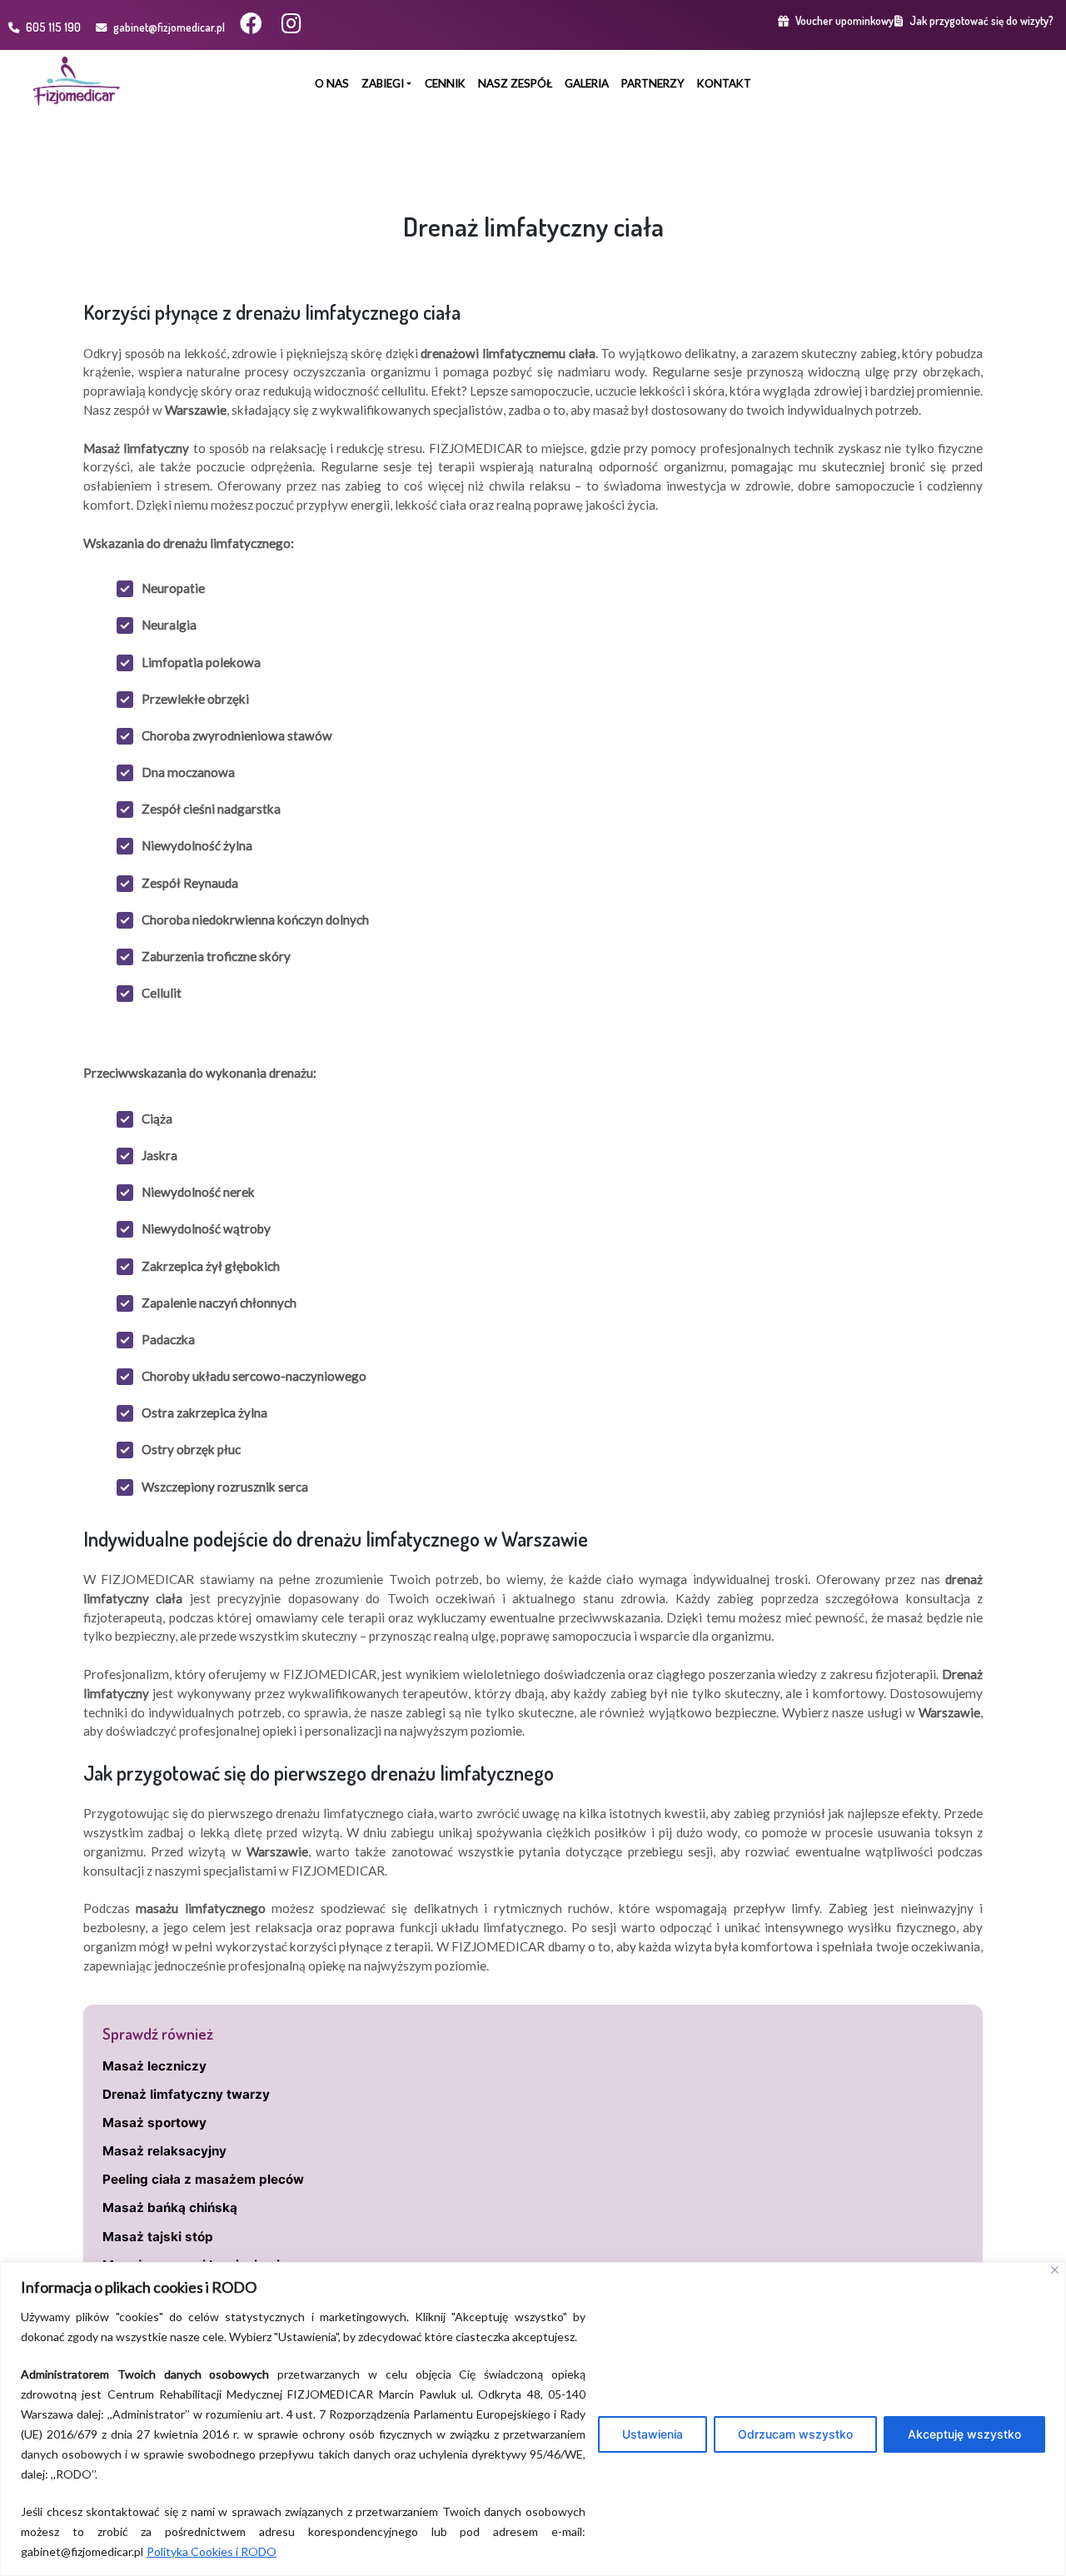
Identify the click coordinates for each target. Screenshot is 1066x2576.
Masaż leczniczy (154, 2066)
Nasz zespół (515, 83)
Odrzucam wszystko (795, 2434)
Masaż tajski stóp (158, 2237)
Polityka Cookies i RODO (212, 2551)
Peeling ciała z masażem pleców (203, 2179)
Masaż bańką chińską (170, 2207)
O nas (332, 83)
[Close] (1055, 2270)
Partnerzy (653, 83)
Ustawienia (653, 2434)
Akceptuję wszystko (964, 2434)
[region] (533, 2419)
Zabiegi (383, 83)
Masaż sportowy (154, 2123)
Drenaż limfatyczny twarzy (186, 2094)
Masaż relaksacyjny (164, 2151)
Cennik (445, 83)
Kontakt (724, 83)
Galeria (587, 83)
